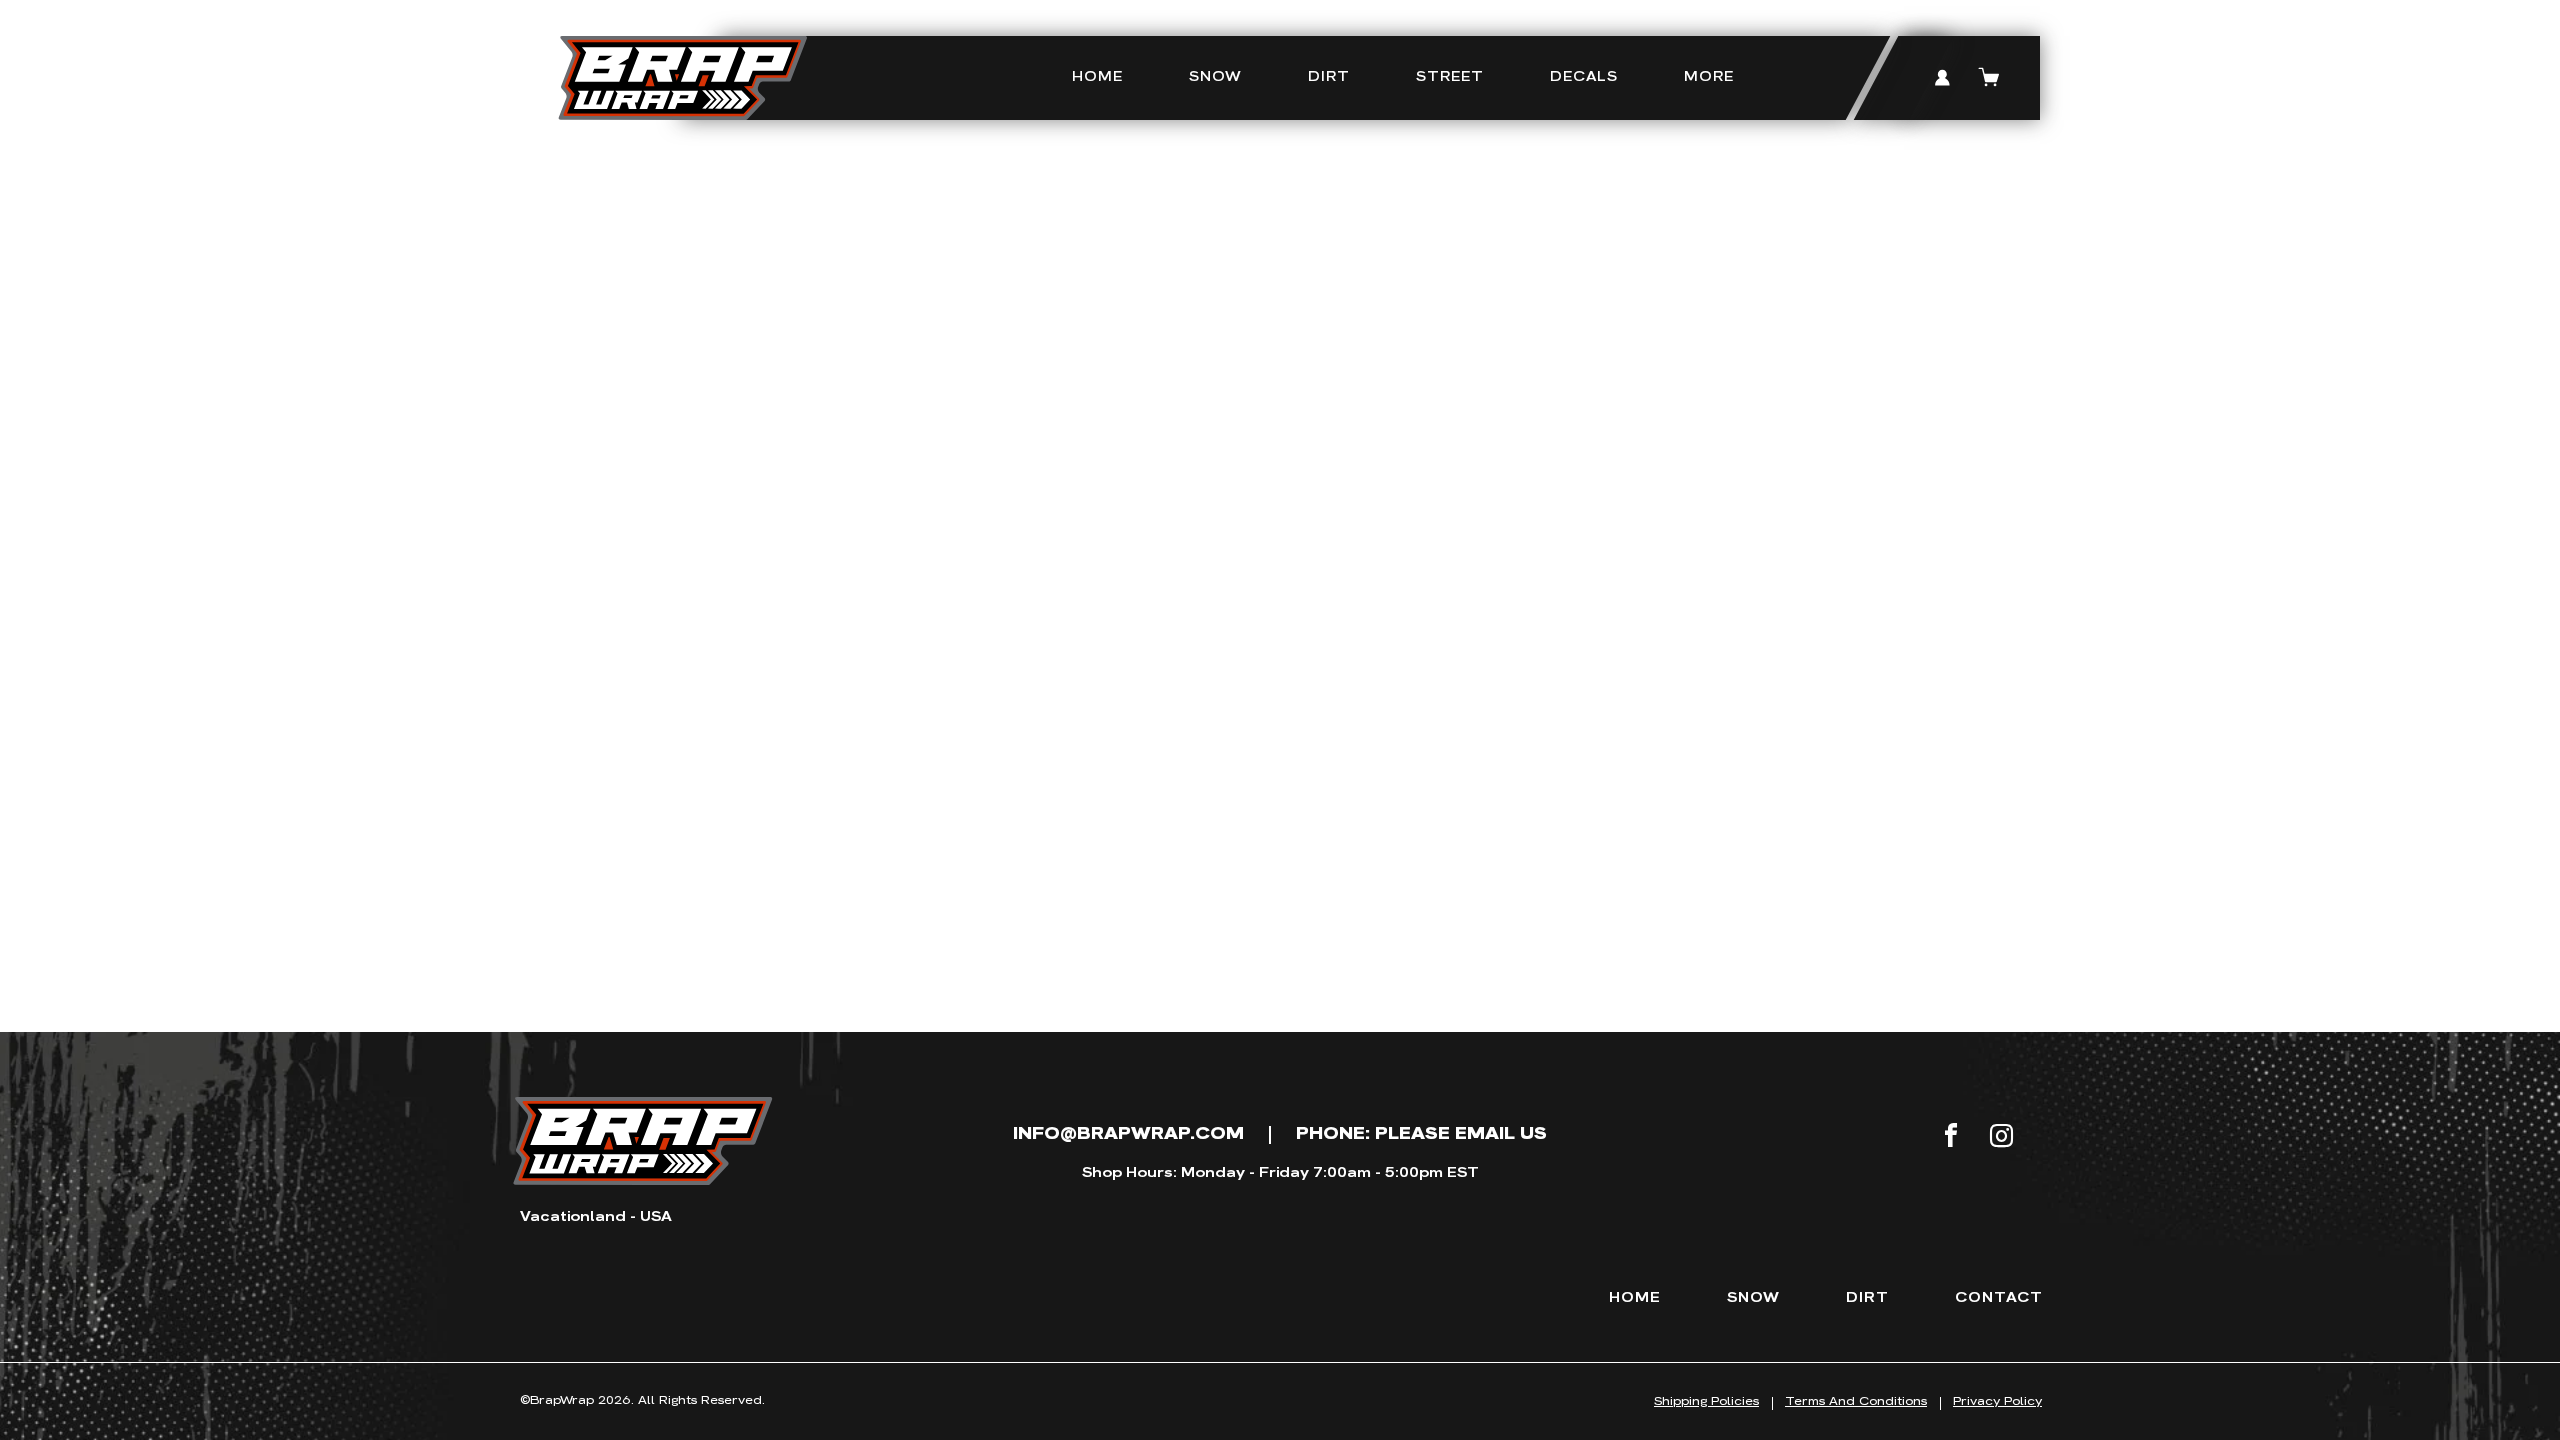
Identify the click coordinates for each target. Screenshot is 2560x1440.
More (1709, 76)
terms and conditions (1856, 1401)
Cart (1989, 77)
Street (1450, 76)
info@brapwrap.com (1128, 1133)
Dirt (1329, 76)
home (1635, 1297)
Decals (1584, 76)
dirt (1867, 1297)
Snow (1215, 76)
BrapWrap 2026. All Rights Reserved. (642, 1400)
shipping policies (1706, 1401)
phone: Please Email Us (1421, 1133)
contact (1999, 1297)
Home (1097, 76)
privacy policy (1997, 1401)
